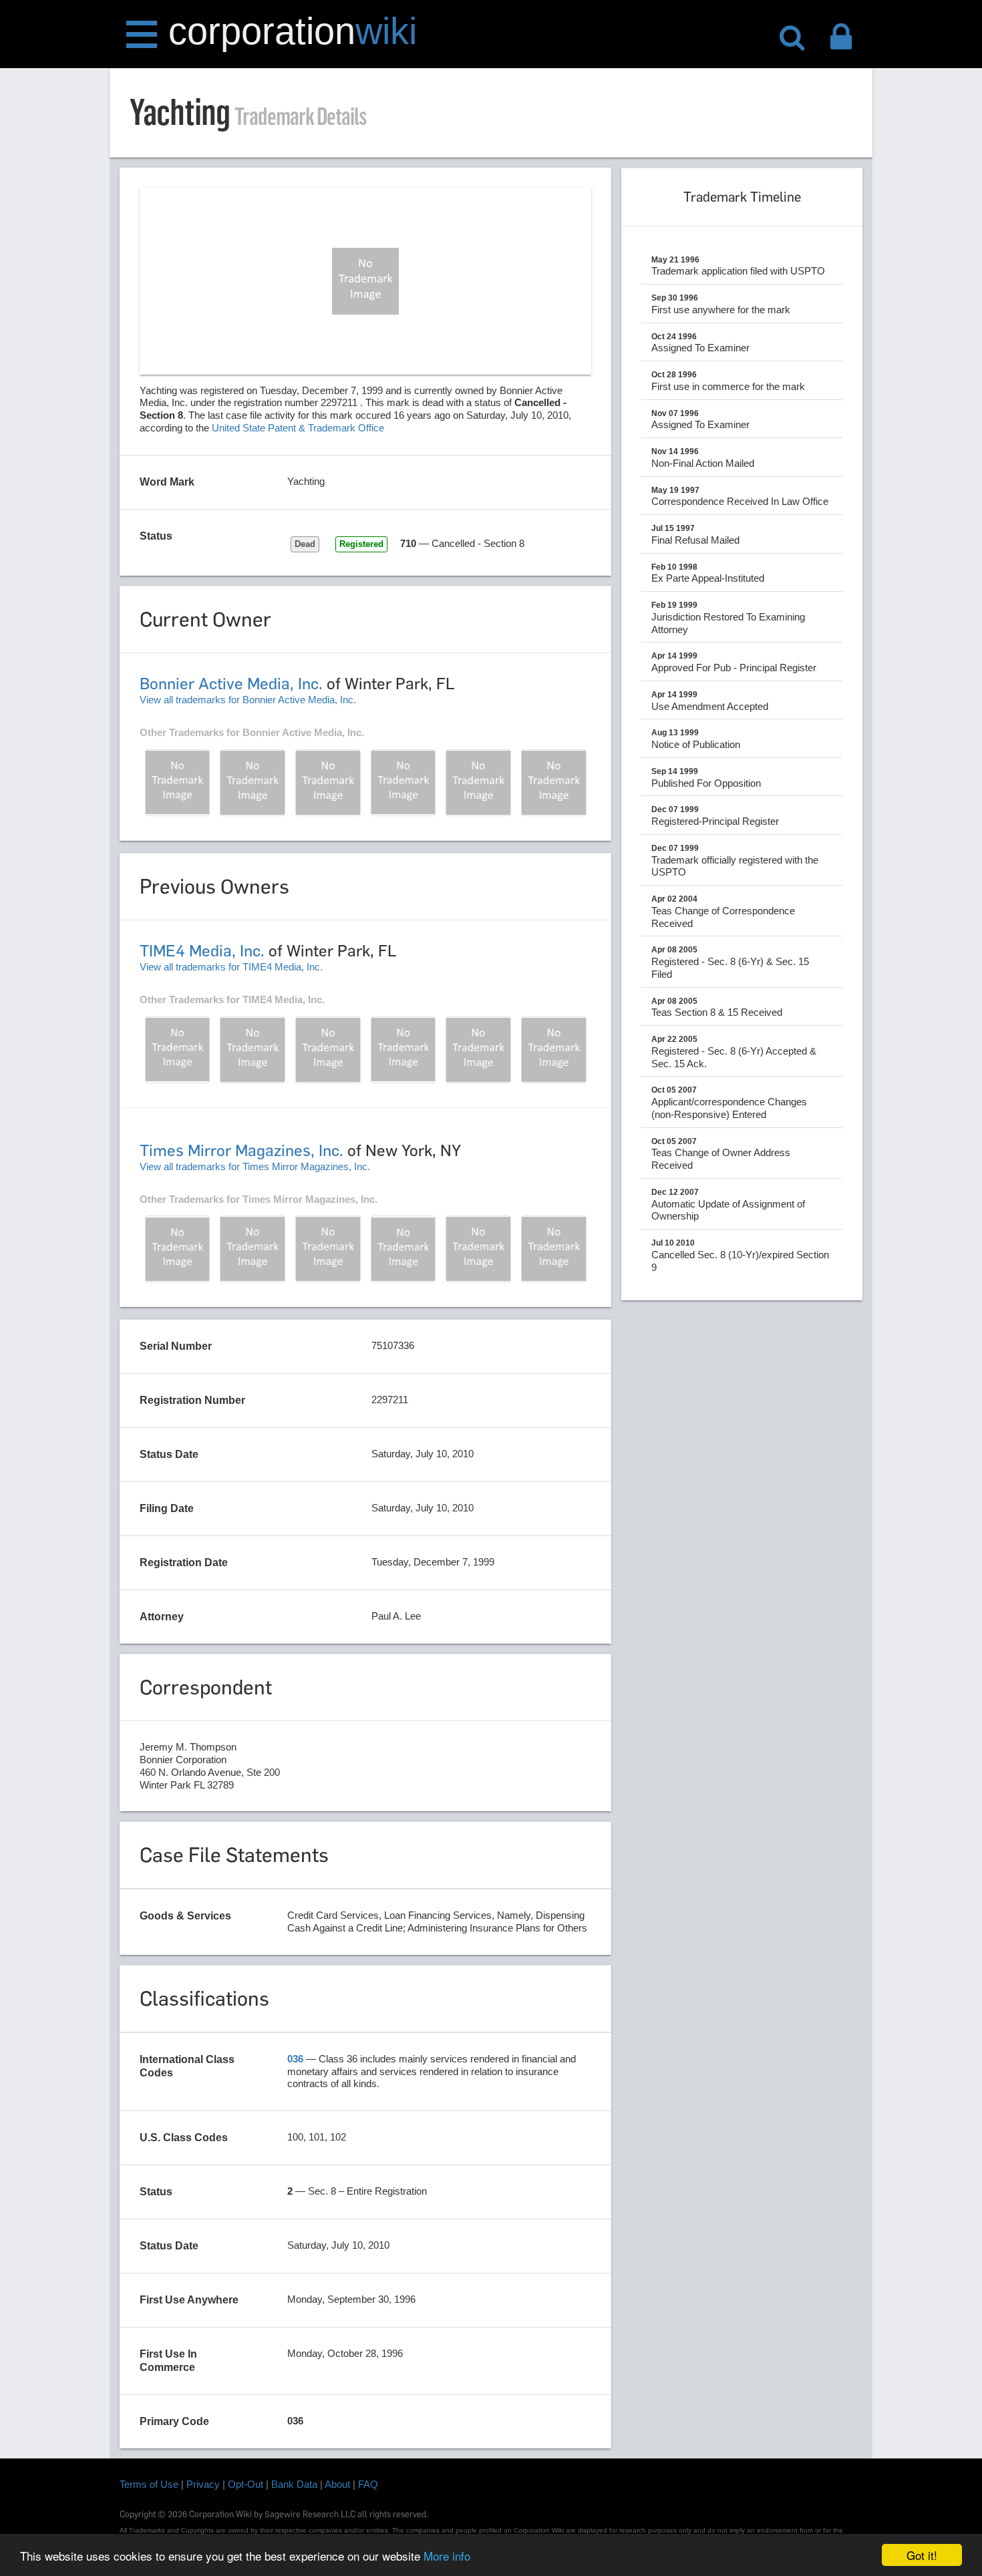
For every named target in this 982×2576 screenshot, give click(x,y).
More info (447, 2556)
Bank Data (294, 2484)
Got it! (922, 2555)
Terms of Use (149, 2484)
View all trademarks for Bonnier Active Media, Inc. (248, 700)
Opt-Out (246, 2484)
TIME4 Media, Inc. (202, 951)
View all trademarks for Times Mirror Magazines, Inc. (255, 1166)
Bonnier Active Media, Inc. (231, 684)
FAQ (368, 2484)
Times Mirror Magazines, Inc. (241, 1150)
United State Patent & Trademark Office (298, 428)
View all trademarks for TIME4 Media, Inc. (231, 967)
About (337, 2484)
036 (295, 2059)
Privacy (203, 2484)
